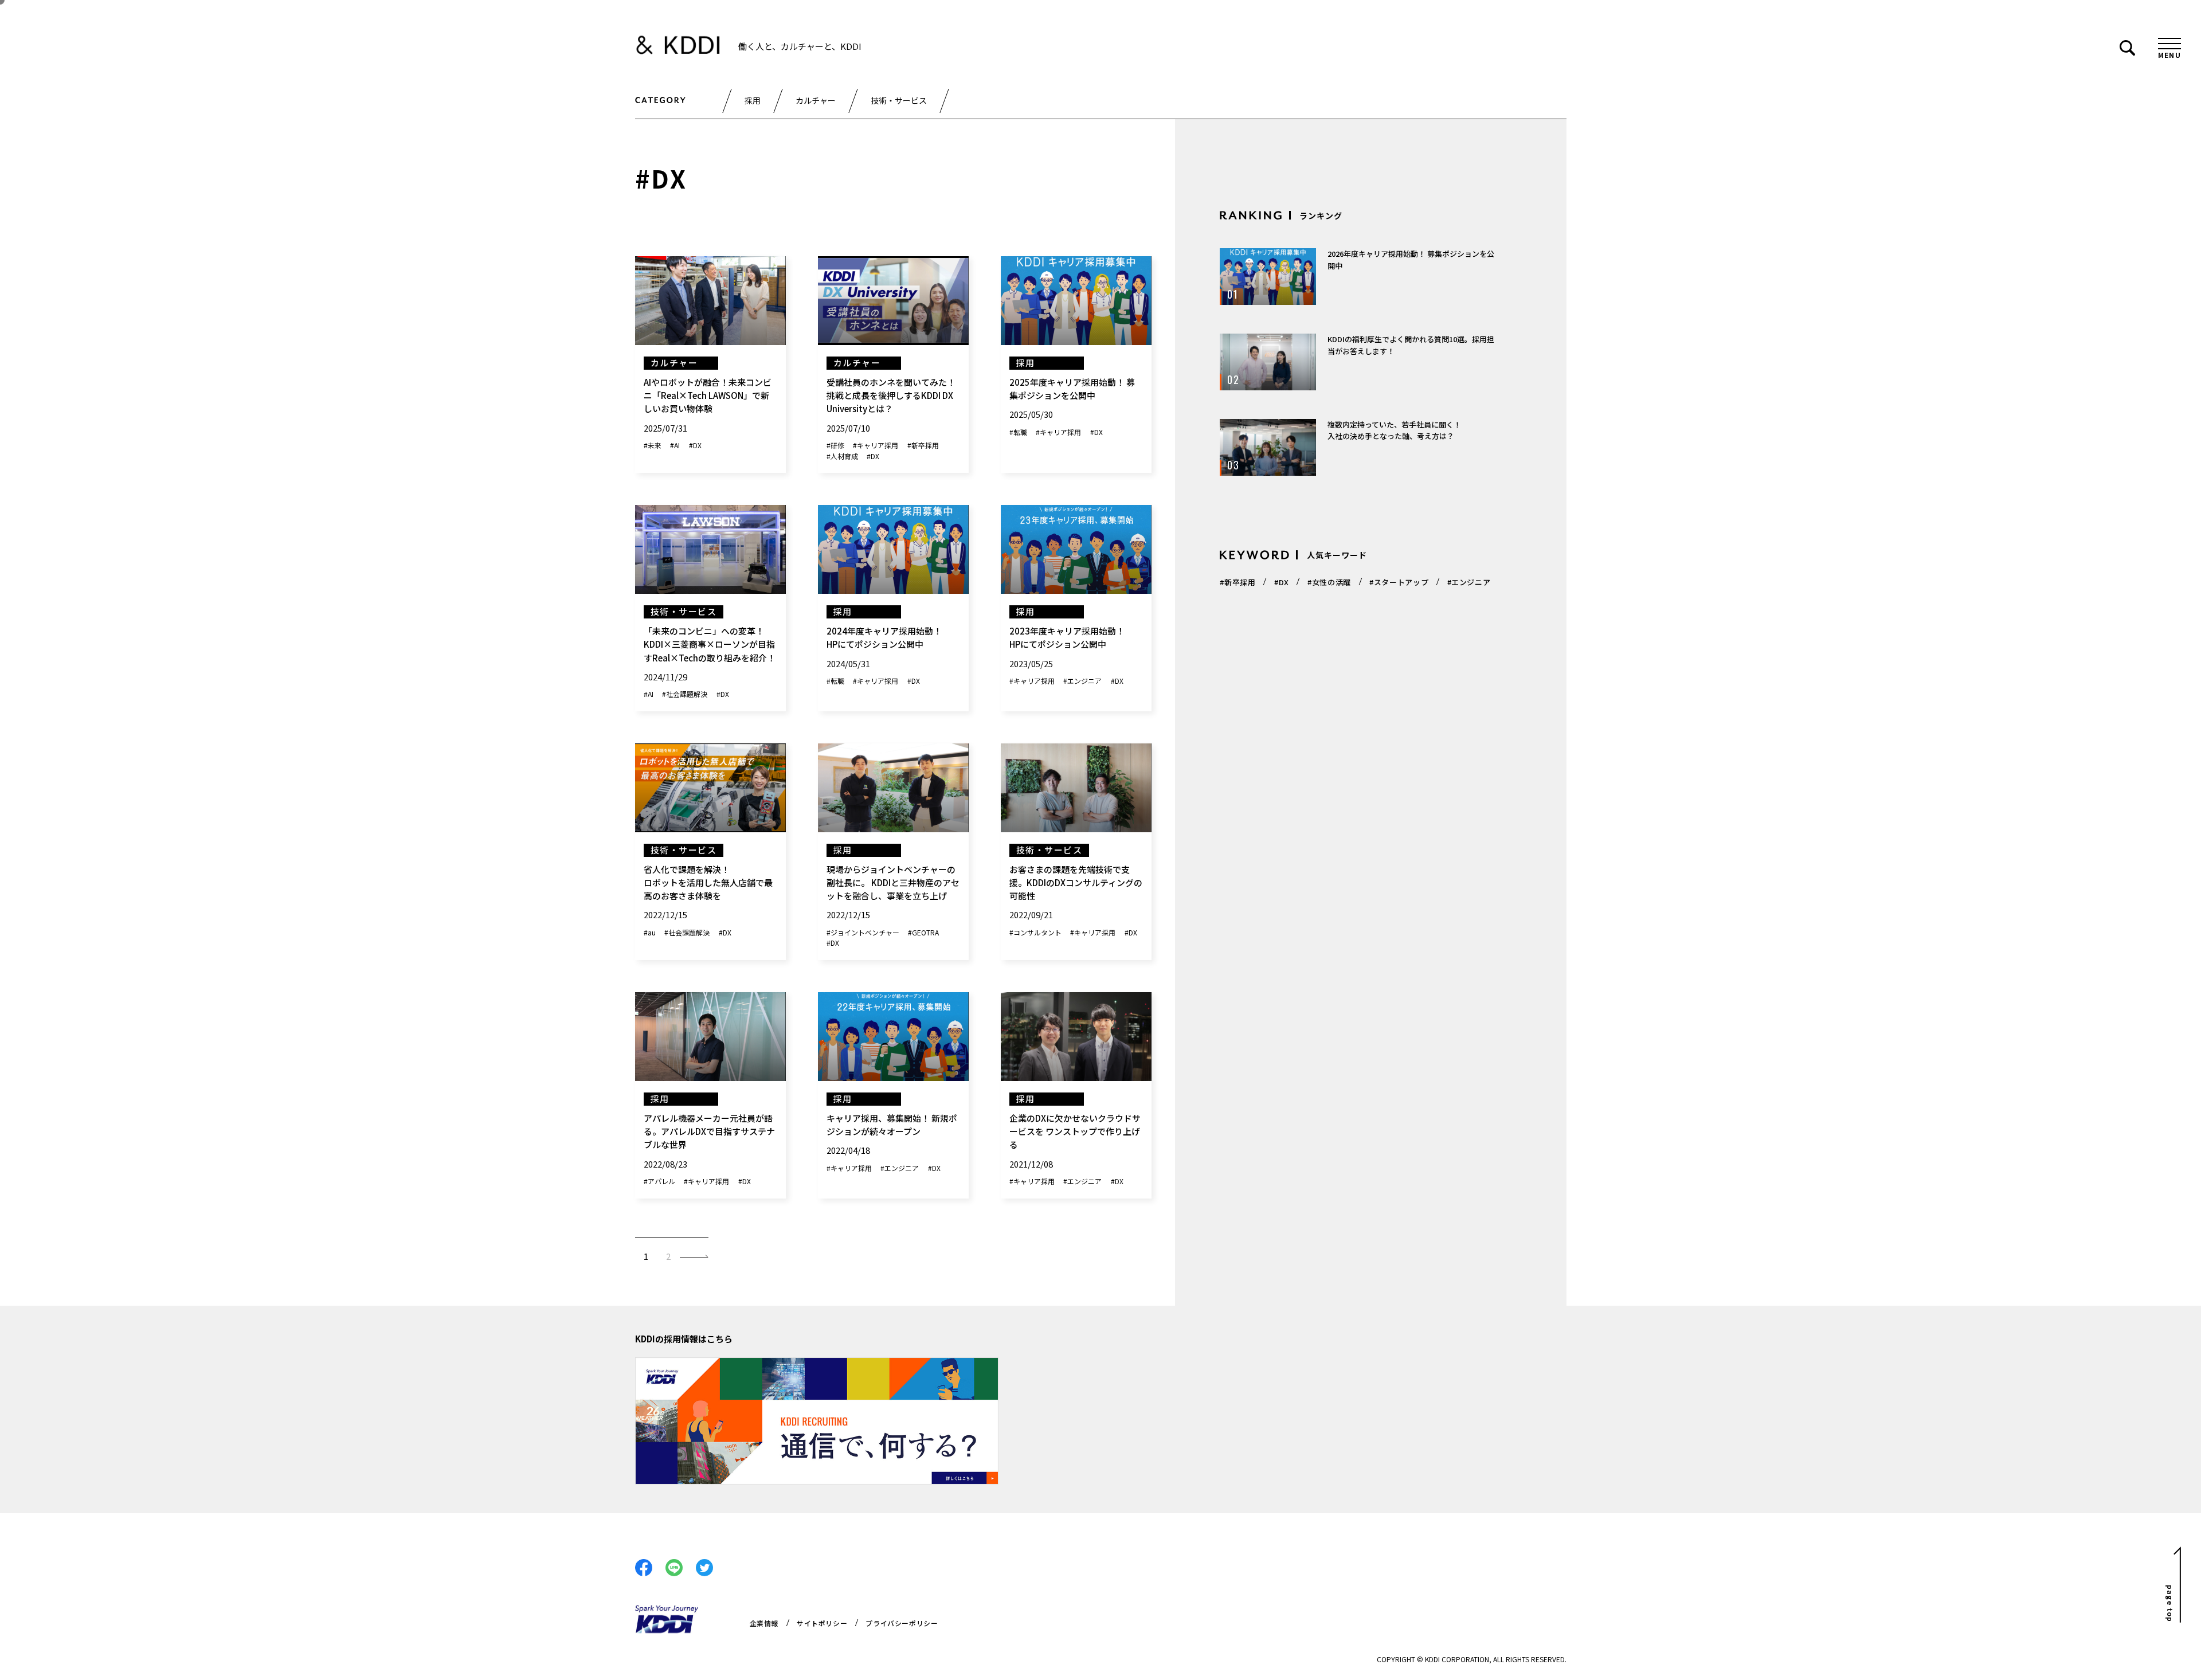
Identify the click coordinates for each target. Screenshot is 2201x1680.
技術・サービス (899, 100)
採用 (753, 100)
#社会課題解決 (685, 694)
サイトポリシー (822, 1623)
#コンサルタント (1035, 932)
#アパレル (659, 1181)
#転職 (1018, 432)
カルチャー (816, 100)
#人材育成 (842, 456)
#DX (695, 445)
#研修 (835, 445)
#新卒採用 (923, 445)
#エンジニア (1082, 681)
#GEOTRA (923, 932)
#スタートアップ (1399, 582)
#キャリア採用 (876, 445)
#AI (675, 445)
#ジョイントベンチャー (863, 932)
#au (650, 932)
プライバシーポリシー (902, 1623)
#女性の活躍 (1329, 582)
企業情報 (764, 1623)
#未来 (653, 445)
